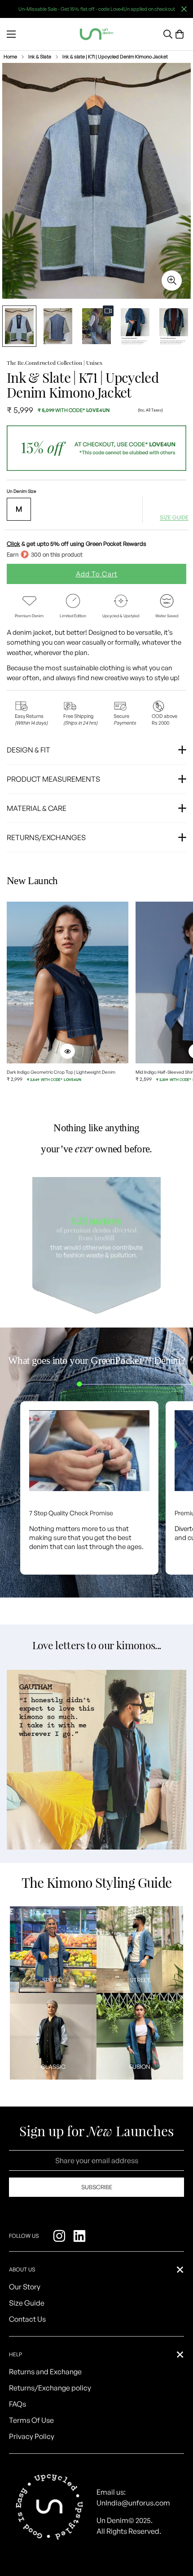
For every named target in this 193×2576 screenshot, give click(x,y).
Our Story (25, 2287)
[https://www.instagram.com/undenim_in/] (60, 2236)
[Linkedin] (81, 2236)
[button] (180, 34)
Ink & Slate (40, 57)
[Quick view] (67, 1051)
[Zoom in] (172, 281)
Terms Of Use (31, 2420)
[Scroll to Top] (177, 2528)
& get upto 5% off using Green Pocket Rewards (77, 544)
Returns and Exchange (45, 2372)
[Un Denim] (96, 34)
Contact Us (27, 2319)
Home (10, 57)
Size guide (174, 518)
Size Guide (27, 2303)
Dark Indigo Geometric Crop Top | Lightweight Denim (61, 1072)
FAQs (18, 2404)
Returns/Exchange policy (50, 2388)
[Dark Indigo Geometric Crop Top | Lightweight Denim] (68, 983)
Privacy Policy (32, 2436)
